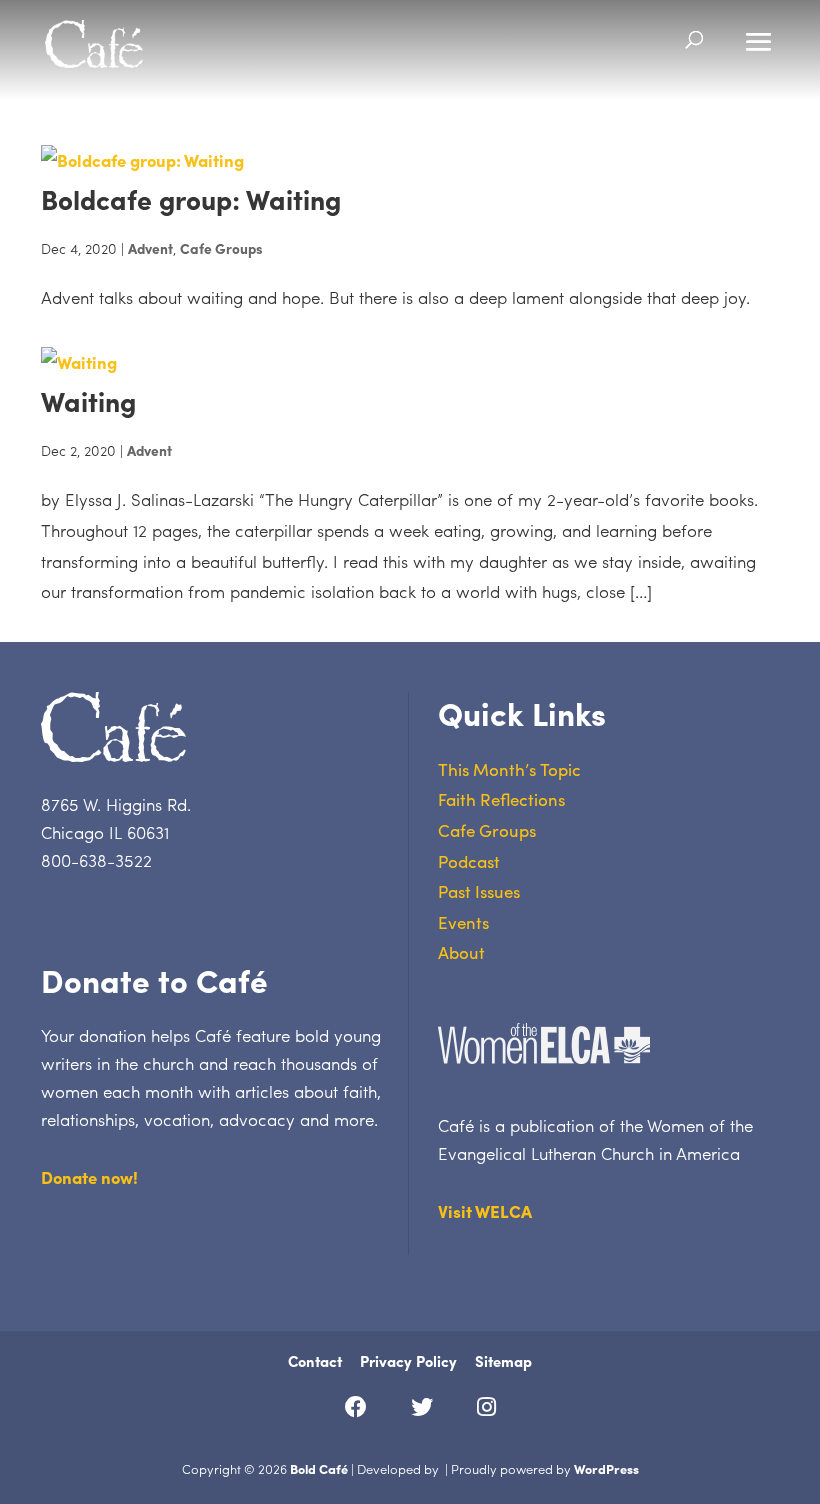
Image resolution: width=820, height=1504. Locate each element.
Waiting (88, 400)
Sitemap (503, 1361)
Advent (150, 248)
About (461, 952)
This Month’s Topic (509, 769)
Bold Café (319, 1468)
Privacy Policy (408, 1361)
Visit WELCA (485, 1211)
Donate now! (89, 1177)
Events (463, 922)
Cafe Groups (221, 248)
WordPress (606, 1468)
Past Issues (479, 891)
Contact (315, 1361)
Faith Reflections (501, 799)
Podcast (469, 861)
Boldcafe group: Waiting (191, 198)
